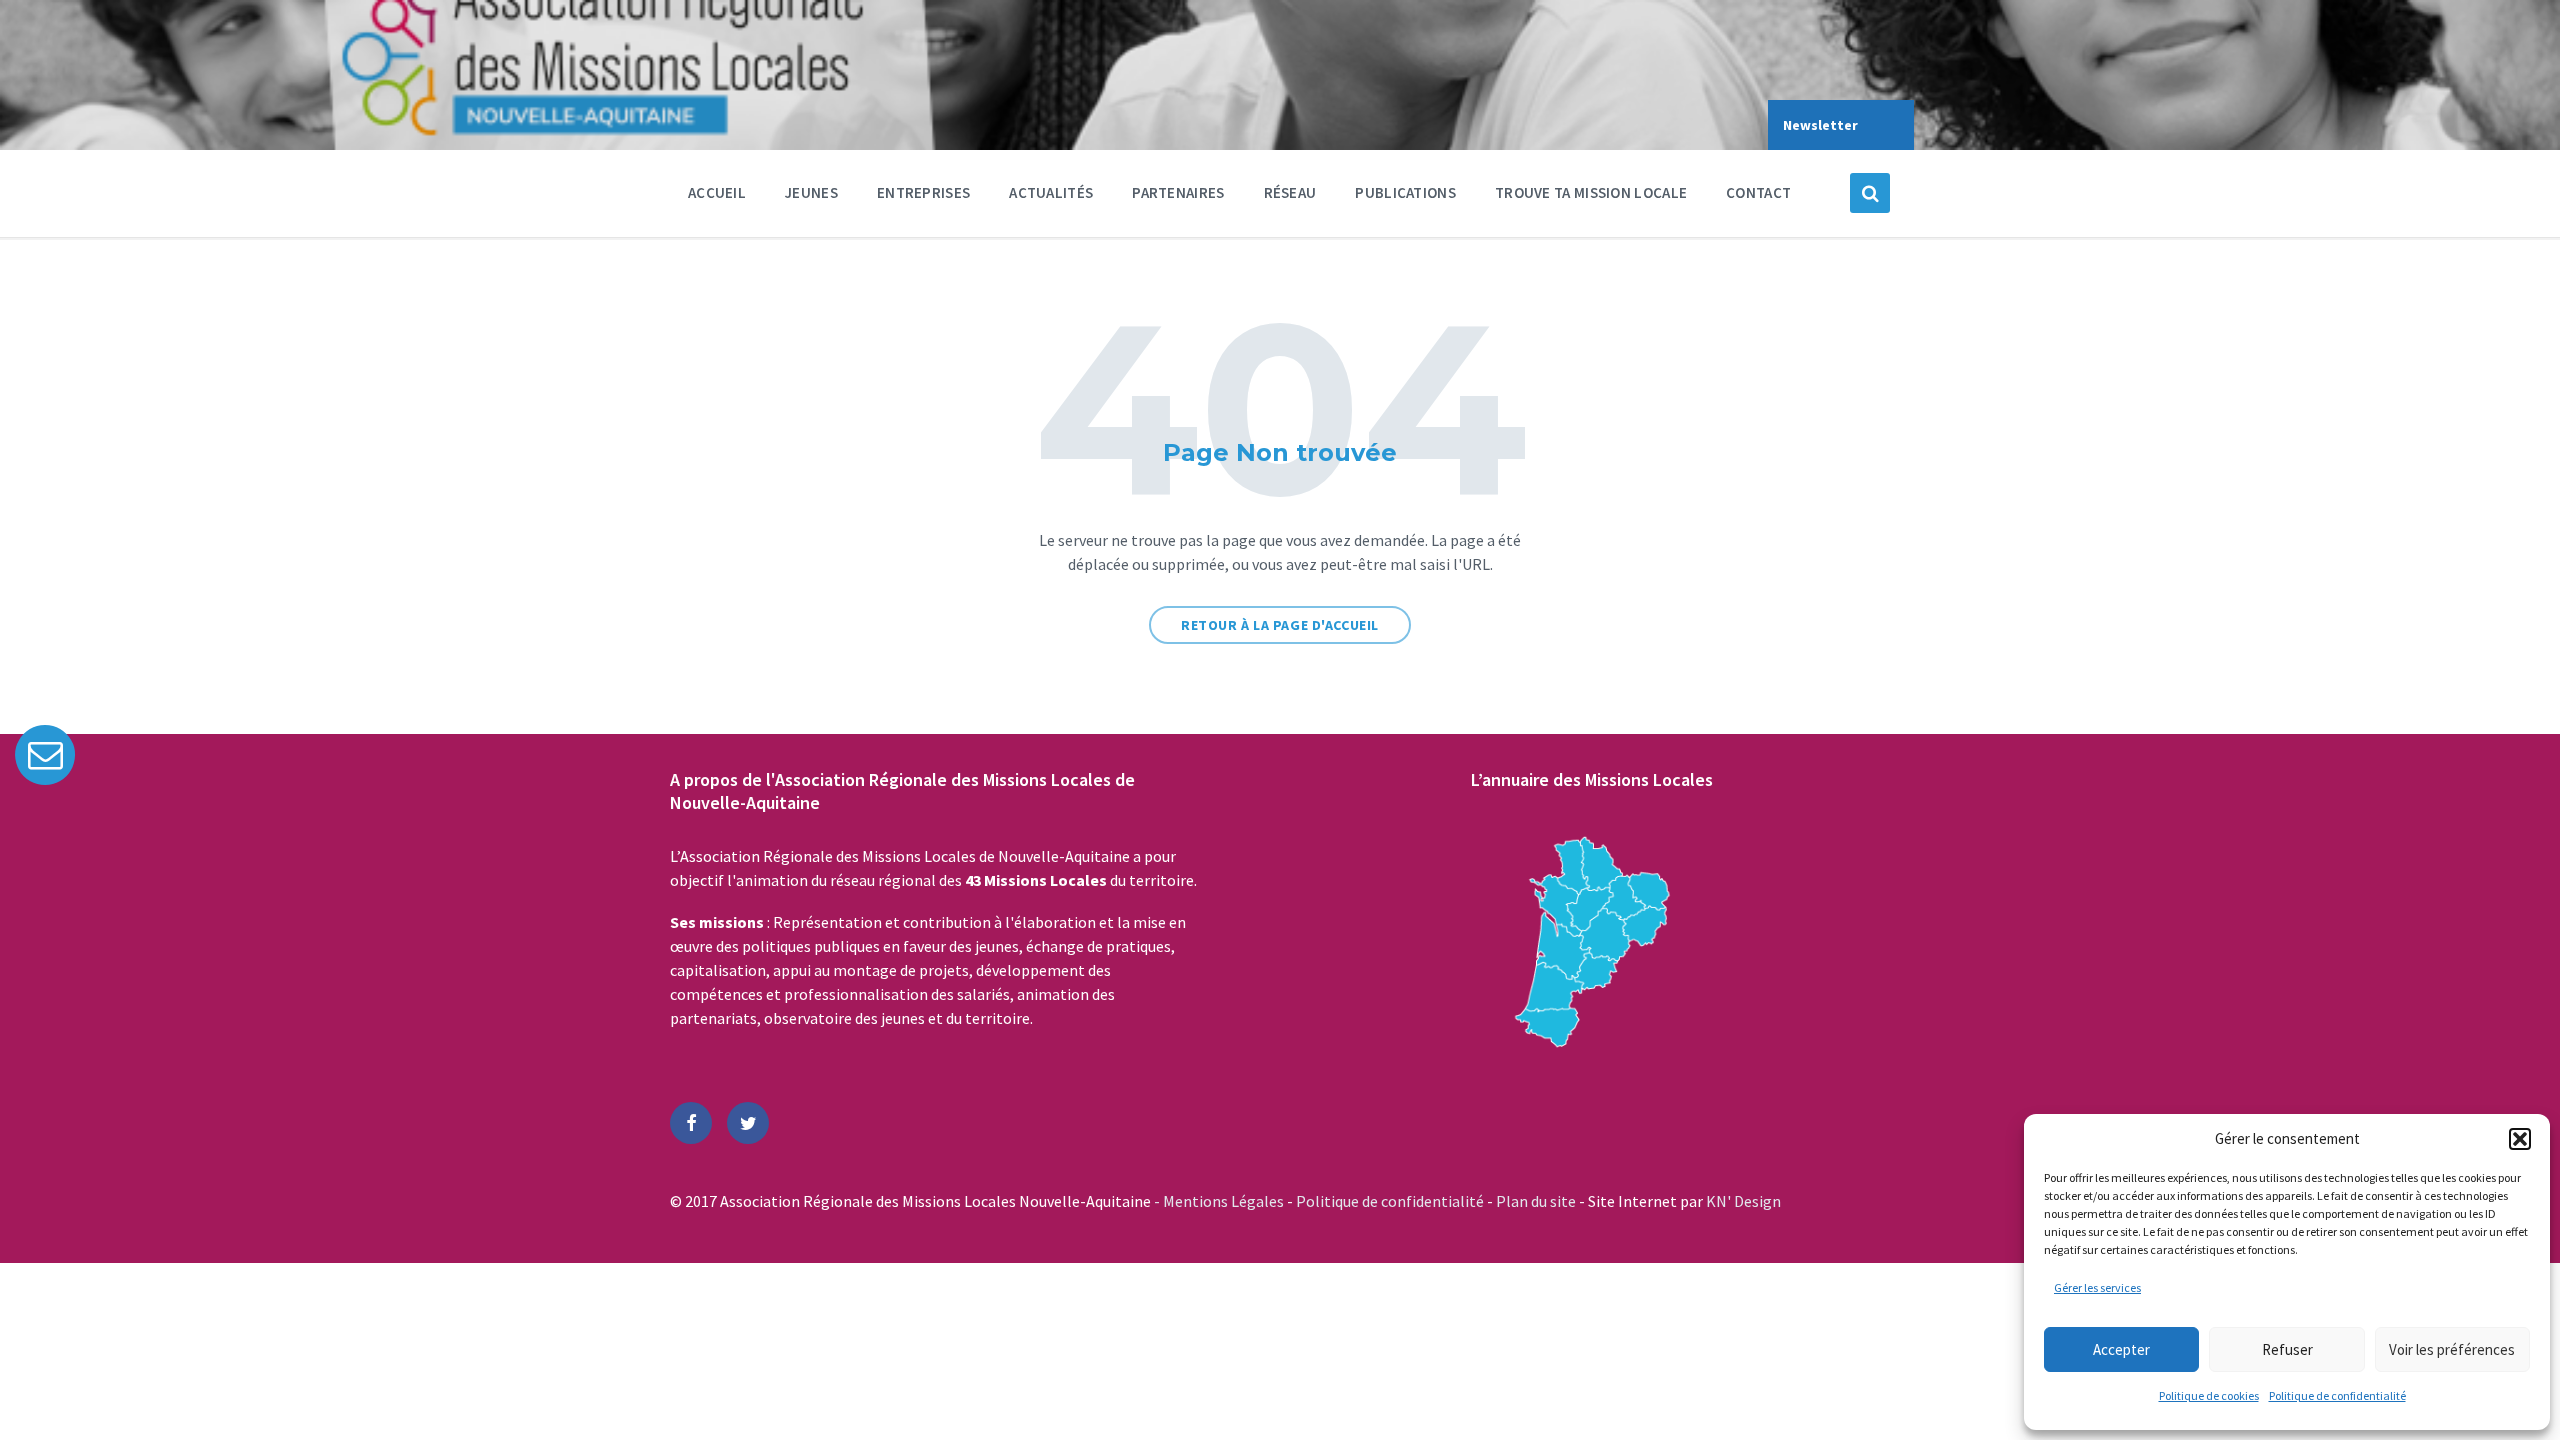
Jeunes (811, 192)
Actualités (1051, 192)
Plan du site (1537, 1201)
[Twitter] (748, 1123)
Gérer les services (2097, 1287)
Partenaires (1178, 192)
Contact (1758, 192)
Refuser (2287, 1349)
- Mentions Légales (1220, 1201)
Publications (1405, 192)
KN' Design (1743, 1201)
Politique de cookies (2209, 1395)
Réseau (1290, 192)
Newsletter (1820, 125)
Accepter (2121, 1349)
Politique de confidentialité (2337, 1395)
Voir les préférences (2452, 1349)
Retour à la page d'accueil (1280, 625)
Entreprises (923, 192)
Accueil (717, 192)
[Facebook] (691, 1123)
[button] (2520, 1139)
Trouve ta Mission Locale (1591, 192)
